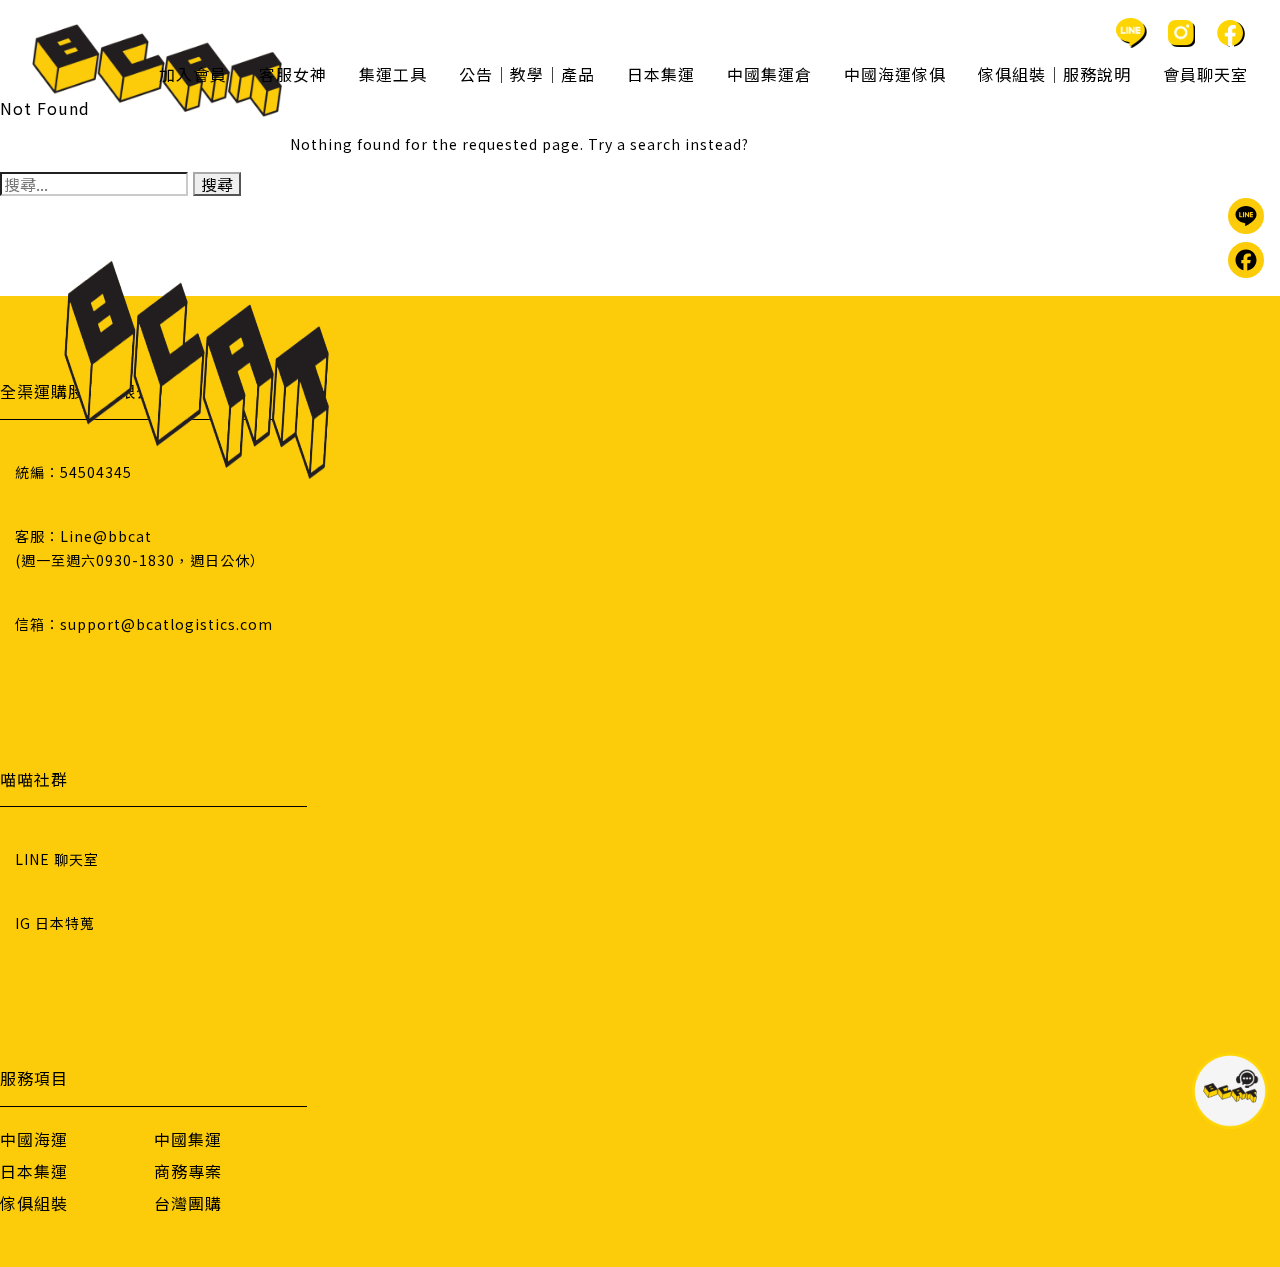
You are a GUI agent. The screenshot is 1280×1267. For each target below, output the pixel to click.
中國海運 (34, 1139)
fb (1231, 33)
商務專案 (188, 1171)
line (1131, 33)
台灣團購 (188, 1203)
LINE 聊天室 (57, 859)
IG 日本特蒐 (55, 923)
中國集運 (188, 1139)
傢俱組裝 (34, 1203)
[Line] (1246, 216)
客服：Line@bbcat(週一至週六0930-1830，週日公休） (140, 548)
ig (1181, 33)
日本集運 (34, 1171)
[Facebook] (1246, 260)
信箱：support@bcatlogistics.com (144, 624)
